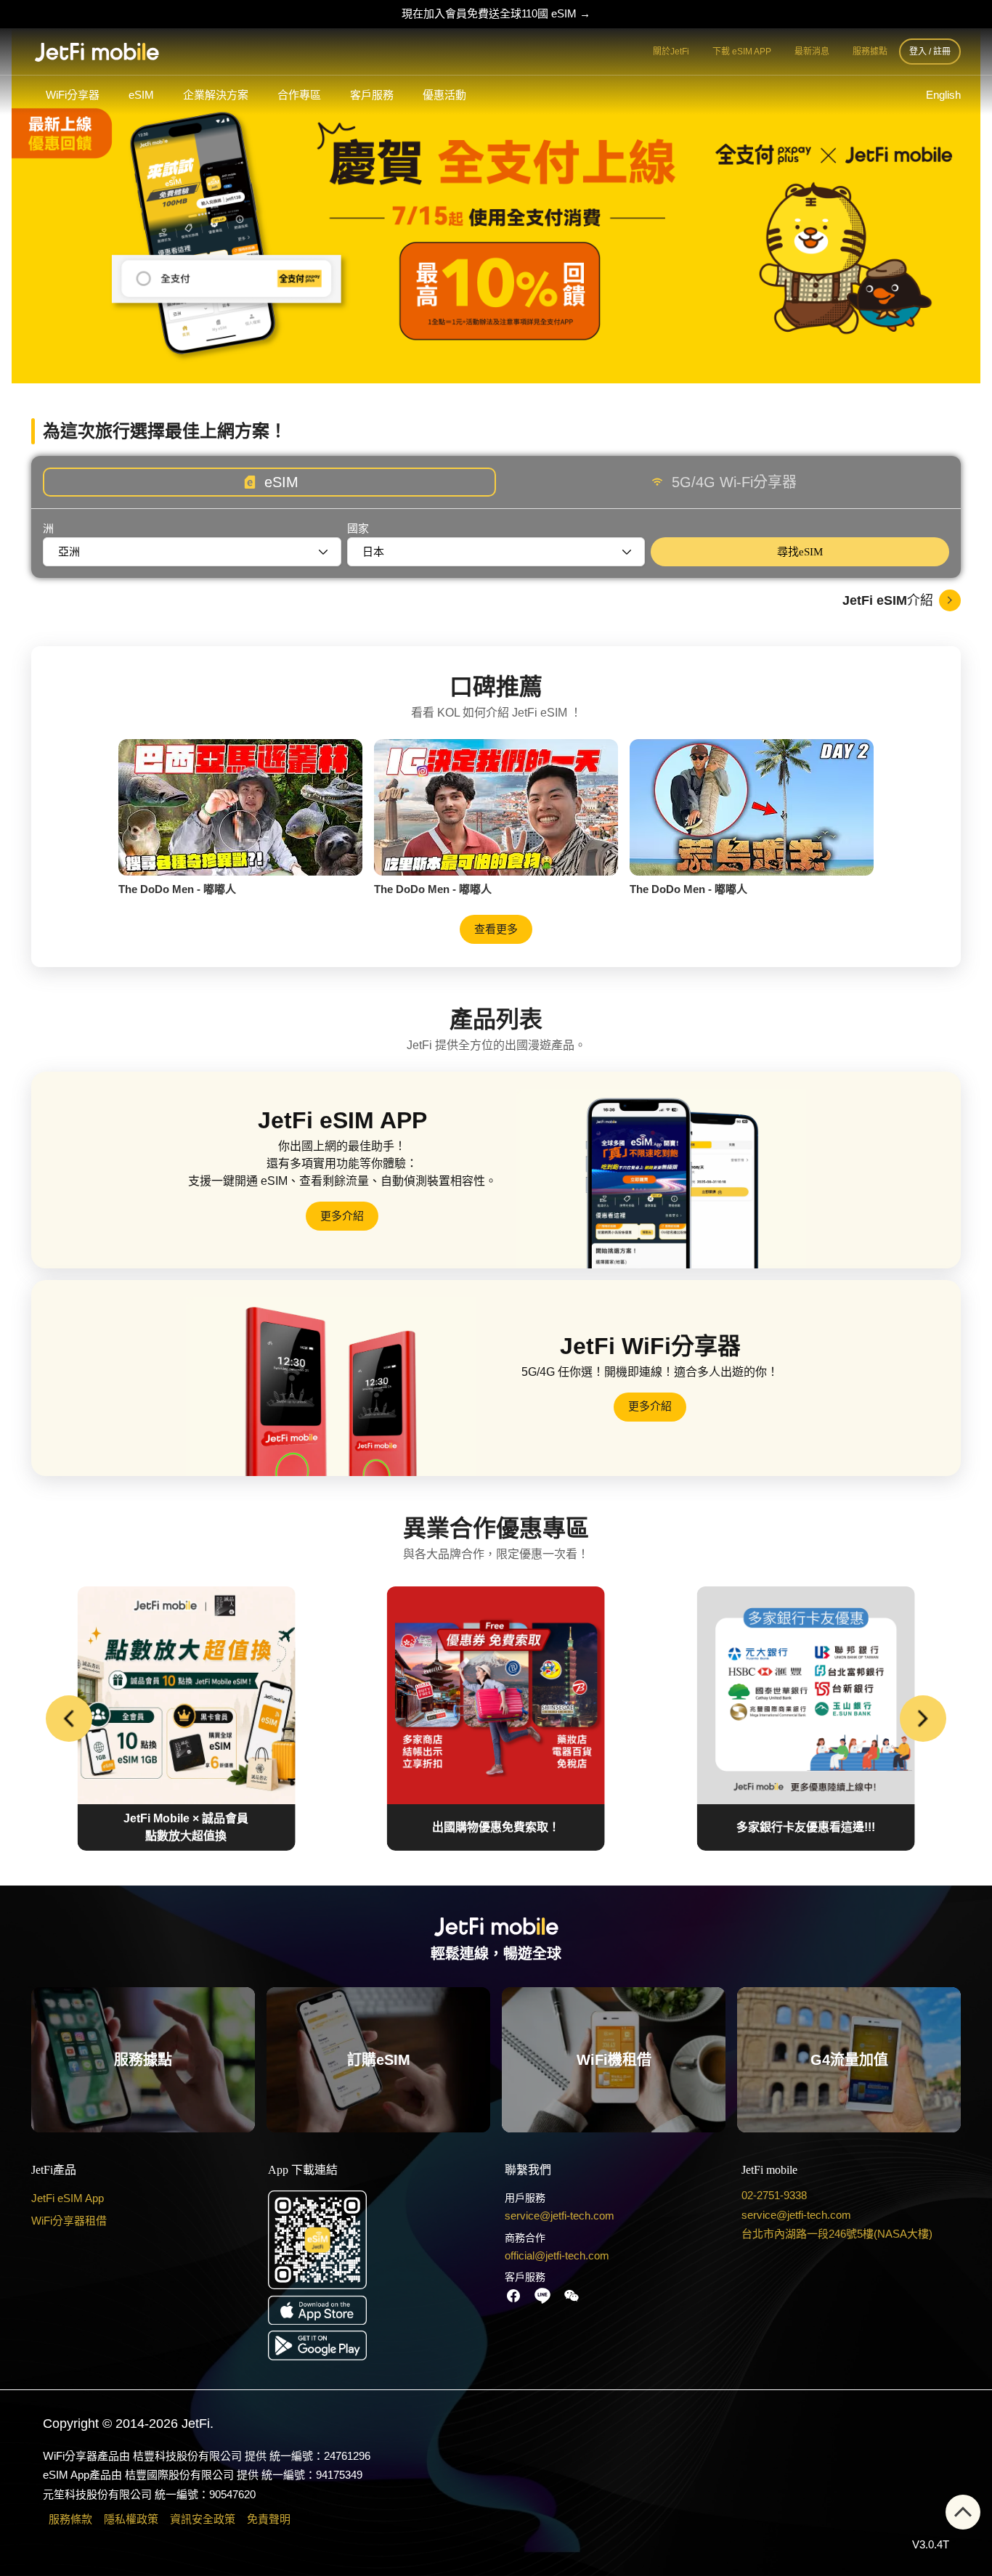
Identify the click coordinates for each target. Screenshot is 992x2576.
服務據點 (870, 52)
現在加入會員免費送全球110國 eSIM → (496, 13)
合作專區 (299, 95)
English (943, 95)
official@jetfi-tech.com (557, 2255)
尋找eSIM (800, 552)
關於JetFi (671, 52)
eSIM (141, 95)
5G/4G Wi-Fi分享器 (734, 482)
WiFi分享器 (73, 95)
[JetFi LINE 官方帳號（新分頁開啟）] (542, 2296)
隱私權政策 (131, 2519)
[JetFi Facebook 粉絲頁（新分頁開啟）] (513, 2296)
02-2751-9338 (774, 2195)
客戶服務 (372, 95)
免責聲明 (269, 2519)
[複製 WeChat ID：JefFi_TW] (572, 2296)
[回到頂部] (963, 2512)
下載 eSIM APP (742, 52)
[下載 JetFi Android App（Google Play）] (378, 2345)
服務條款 (70, 2519)
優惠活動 (444, 95)
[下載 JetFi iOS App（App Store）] (378, 2310)
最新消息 (812, 52)
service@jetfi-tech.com (560, 2216)
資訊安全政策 (203, 2519)
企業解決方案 (216, 95)
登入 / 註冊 (930, 52)
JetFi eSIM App (68, 2198)
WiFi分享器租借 (69, 2220)
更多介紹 (342, 1216)
